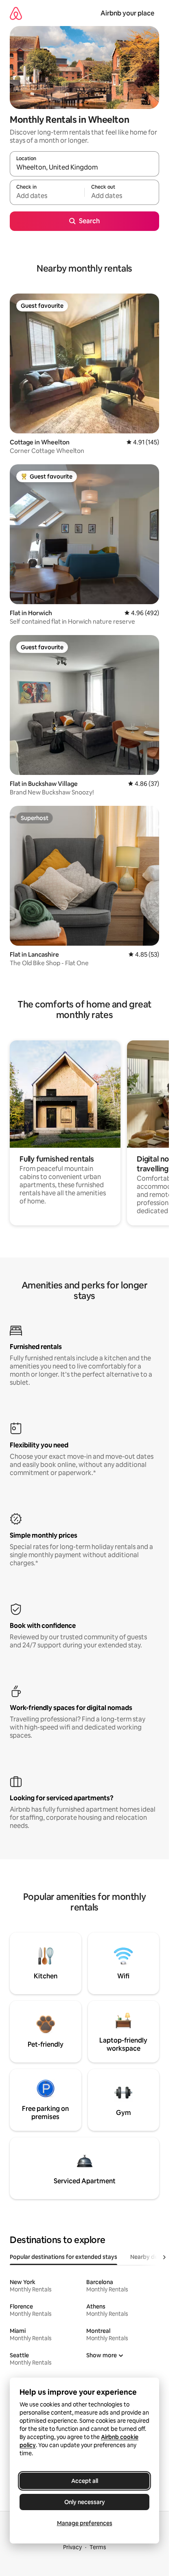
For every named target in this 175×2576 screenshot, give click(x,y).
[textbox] (47, 196)
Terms (98, 2547)
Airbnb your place (127, 13)
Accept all (85, 2481)
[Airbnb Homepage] (16, 13)
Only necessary (85, 2502)
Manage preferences (85, 2523)
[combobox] (84, 168)
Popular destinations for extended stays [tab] (63, 2257)
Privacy (72, 2547)
